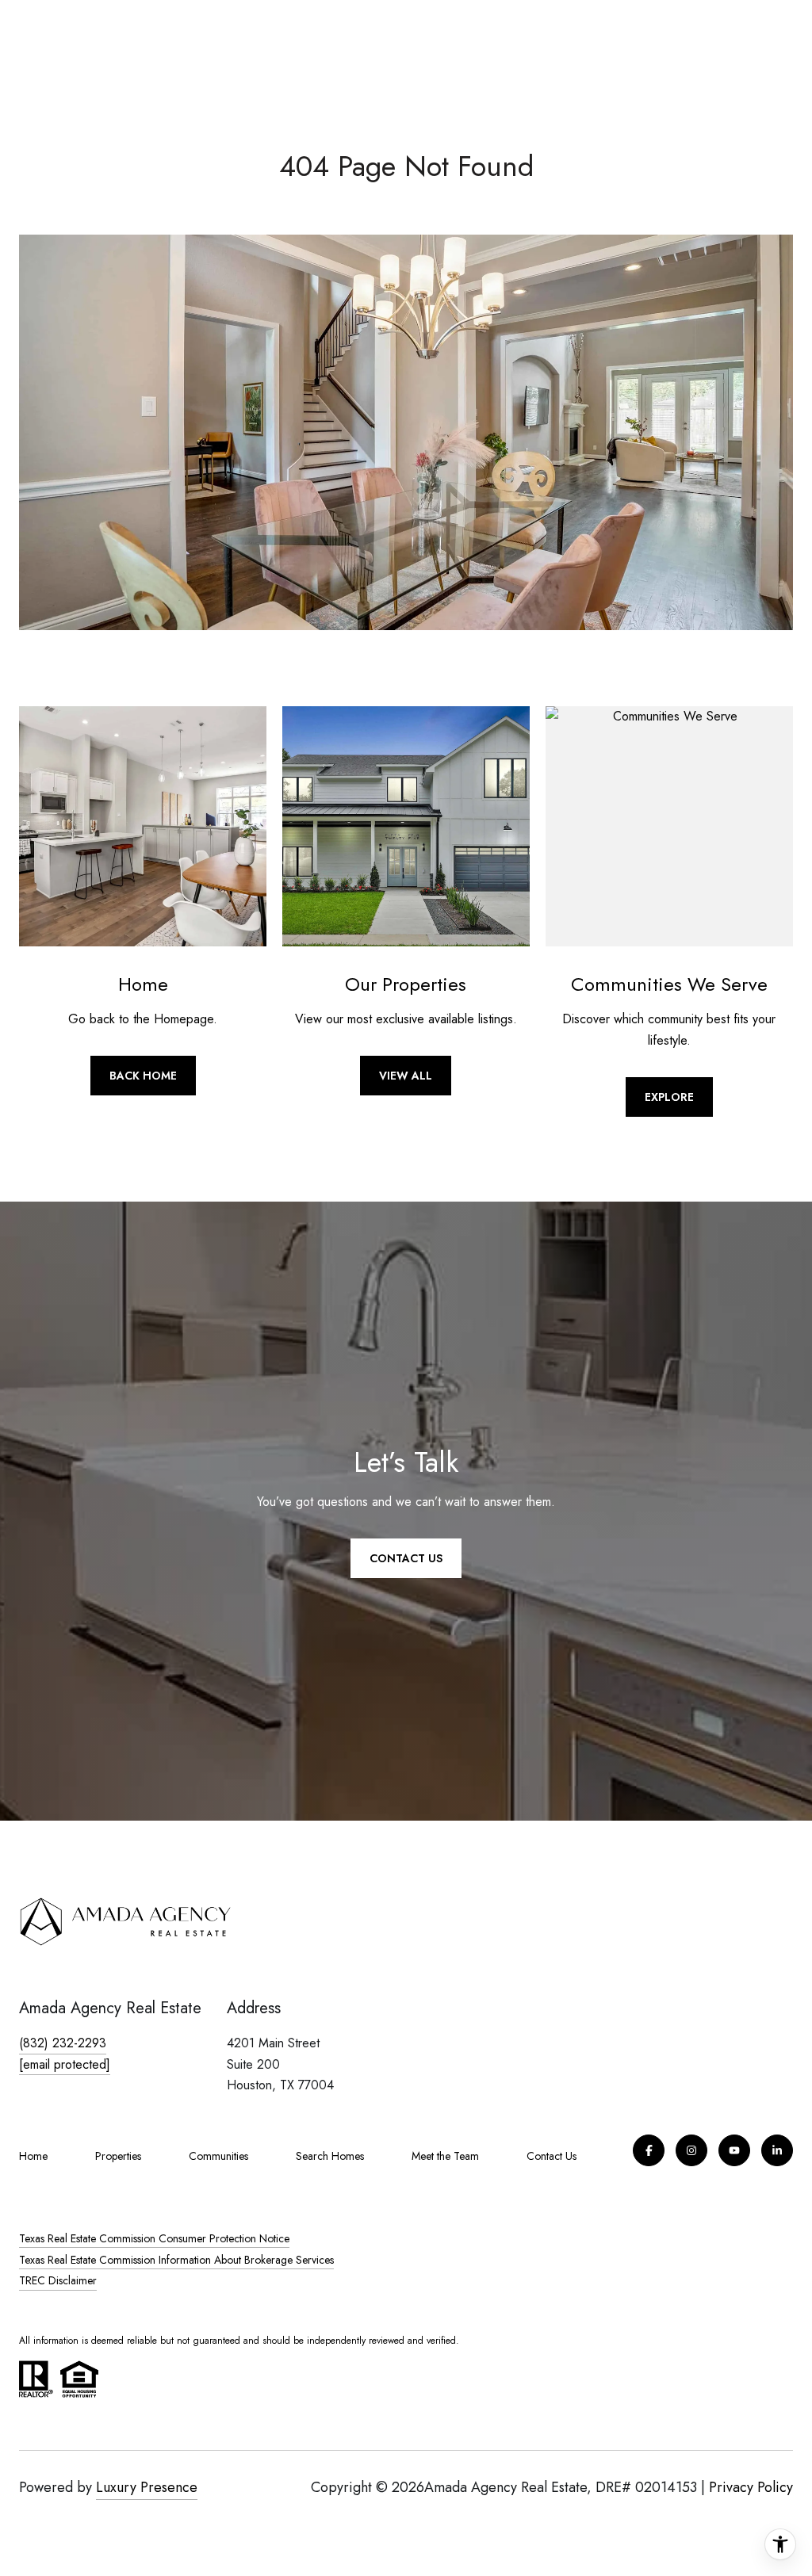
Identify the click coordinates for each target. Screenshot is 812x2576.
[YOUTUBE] (734, 2150)
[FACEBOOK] (649, 2150)
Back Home (143, 1076)
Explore (669, 1097)
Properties (118, 2156)
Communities (218, 2156)
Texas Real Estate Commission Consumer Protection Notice (154, 2238)
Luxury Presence (147, 2487)
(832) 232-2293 (63, 2043)
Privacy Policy (751, 2487)
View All (406, 1076)
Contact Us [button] (406, 1558)
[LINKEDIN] (777, 2150)
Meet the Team (445, 2156)
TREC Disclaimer (58, 2280)
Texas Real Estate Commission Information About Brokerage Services (176, 2260)
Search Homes (330, 2156)
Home (33, 2156)
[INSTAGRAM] (691, 2150)
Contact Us (552, 2156)
